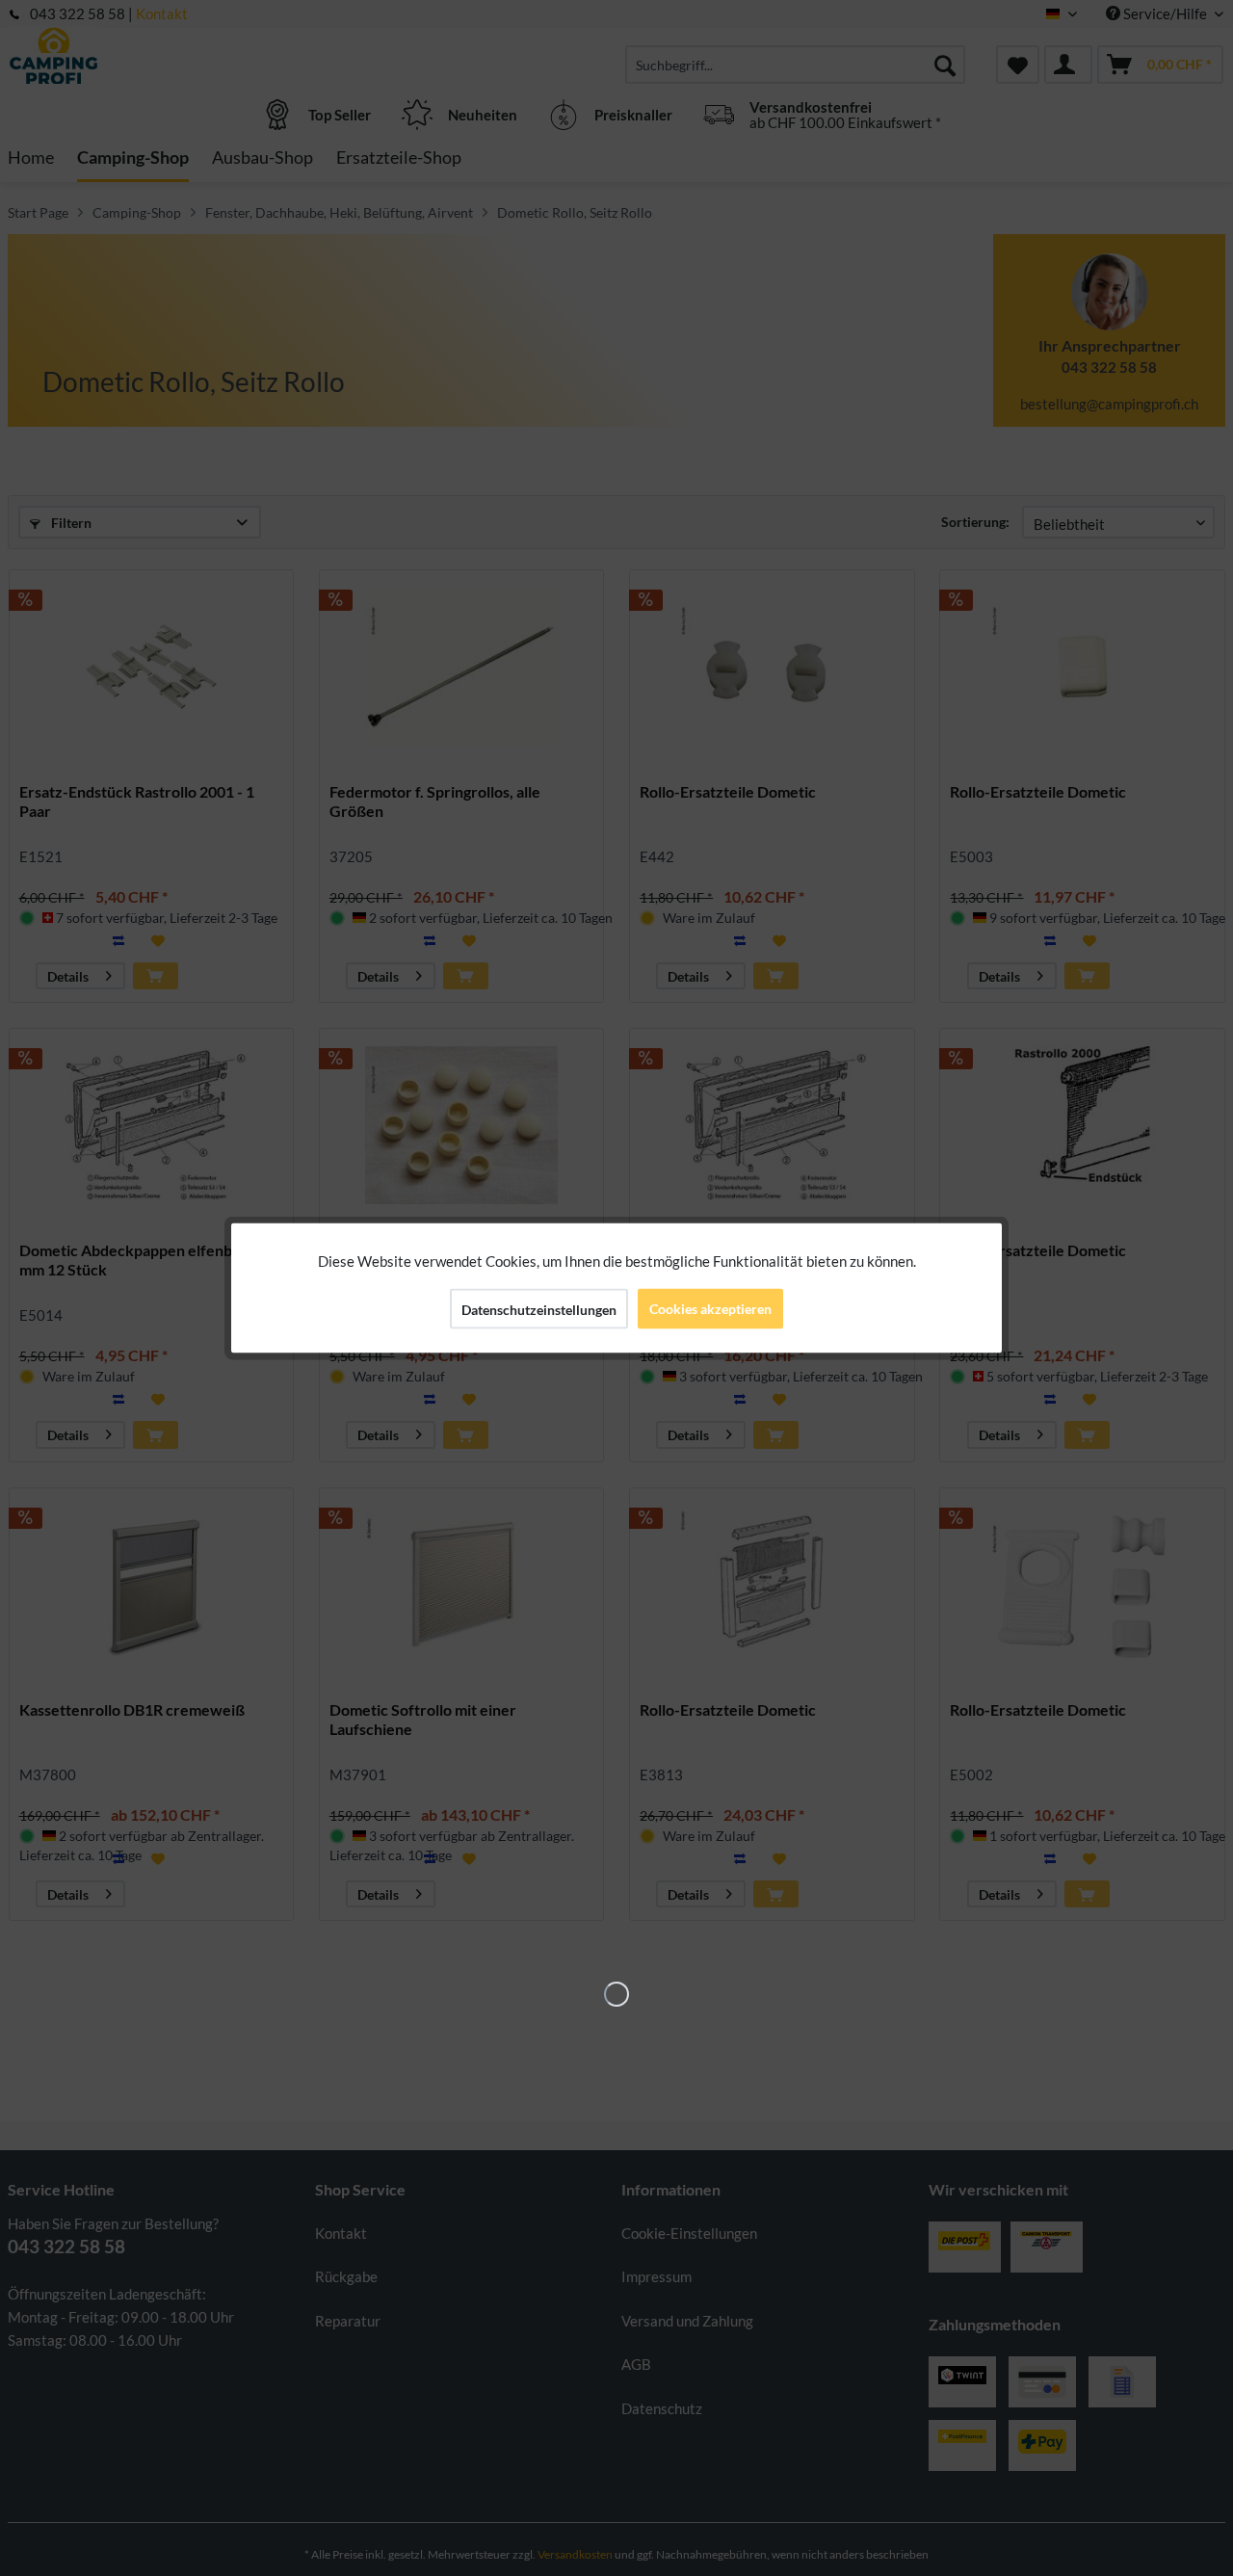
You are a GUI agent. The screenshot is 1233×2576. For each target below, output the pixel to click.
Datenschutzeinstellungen (539, 1310)
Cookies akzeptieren (710, 1309)
